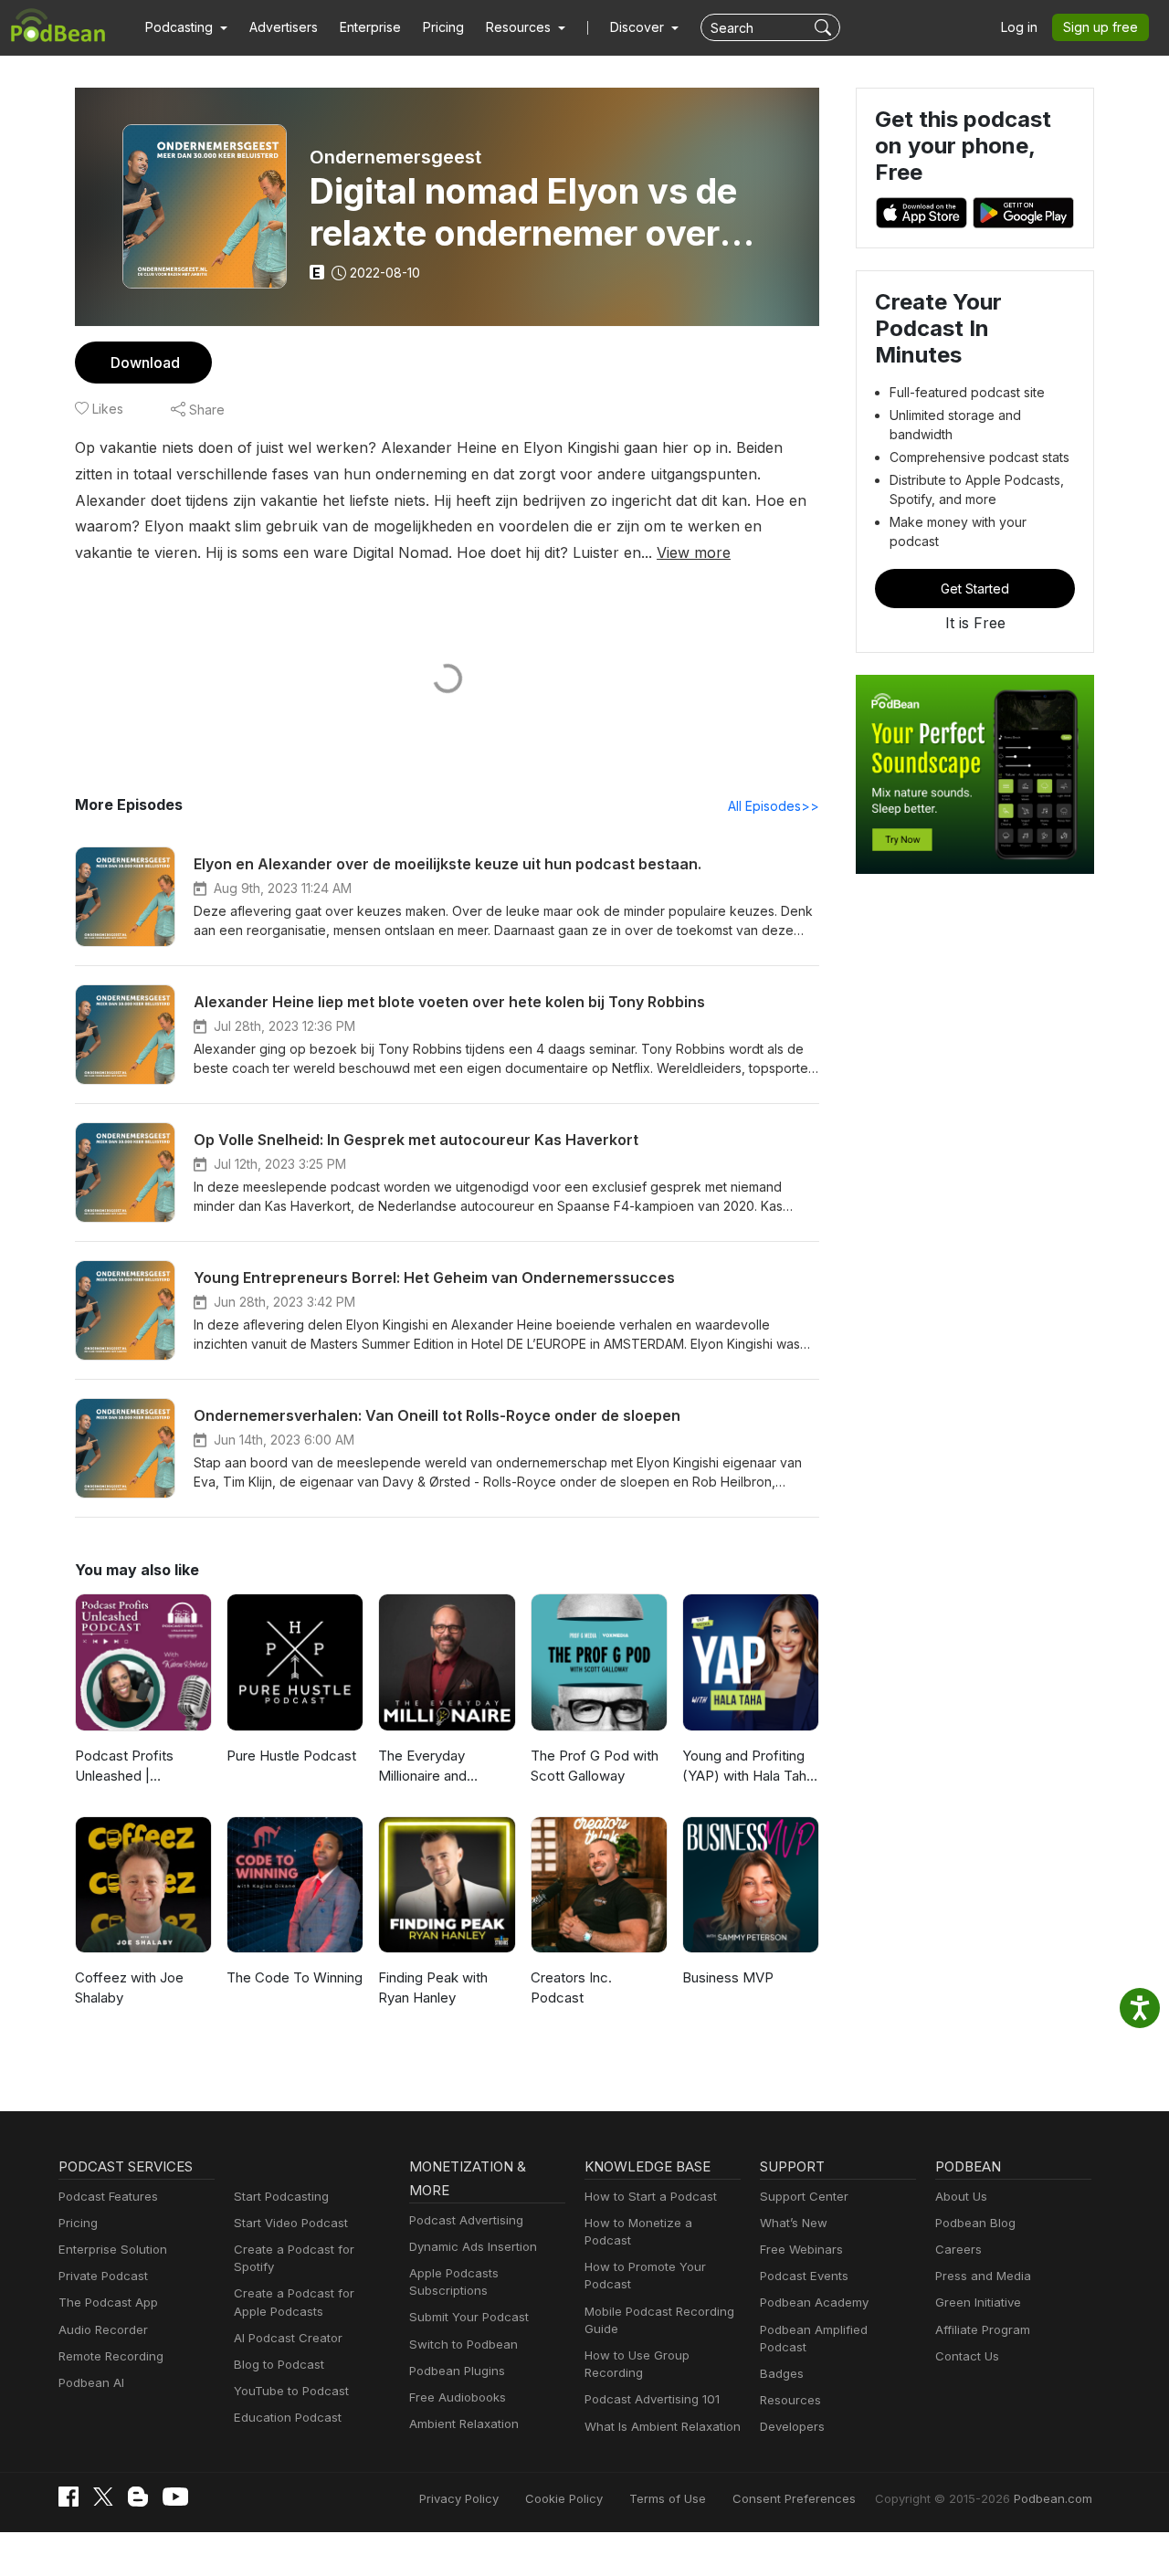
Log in (1019, 27)
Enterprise (370, 27)
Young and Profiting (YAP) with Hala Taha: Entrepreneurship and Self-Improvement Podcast (750, 1767)
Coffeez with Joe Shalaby (129, 1988)
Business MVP (728, 1977)
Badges (782, 2373)
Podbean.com (1053, 2498)
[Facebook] (68, 2497)
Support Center (804, 2196)
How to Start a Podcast (651, 2196)
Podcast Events (804, 2276)
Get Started (975, 589)
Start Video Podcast (291, 2223)
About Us (961, 2196)
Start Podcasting (281, 2196)
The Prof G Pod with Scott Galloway (595, 1766)
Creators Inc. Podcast (571, 1988)
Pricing (443, 27)
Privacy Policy (459, 2498)
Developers (792, 2426)
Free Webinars (801, 2249)
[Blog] (138, 2497)
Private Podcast (103, 2276)
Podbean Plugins (457, 2371)
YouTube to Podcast (291, 2391)
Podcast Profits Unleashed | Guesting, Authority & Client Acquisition (141, 1767)
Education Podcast (288, 2417)
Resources (790, 2400)
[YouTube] (175, 2497)
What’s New (794, 2223)
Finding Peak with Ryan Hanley (433, 1988)
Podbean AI (91, 2382)
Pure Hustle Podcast (291, 1756)
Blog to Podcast (279, 2364)
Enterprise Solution (113, 2249)
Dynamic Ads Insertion (473, 2246)
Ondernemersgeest (395, 157)
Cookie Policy (564, 2498)
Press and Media (983, 2276)
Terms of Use (668, 2498)
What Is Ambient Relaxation (663, 2426)
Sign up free (1101, 27)
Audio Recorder (103, 2329)
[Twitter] (103, 2497)
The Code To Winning (295, 1977)
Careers (958, 2249)
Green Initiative (978, 2302)
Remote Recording (111, 2356)
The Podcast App (108, 2302)
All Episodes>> (774, 806)
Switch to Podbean (463, 2344)
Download (145, 363)
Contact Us (967, 2356)
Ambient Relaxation (464, 2424)
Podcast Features (108, 2196)
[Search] (825, 27)
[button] (186, 27)
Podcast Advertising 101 (652, 2399)
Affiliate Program (983, 2329)
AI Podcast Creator (288, 2338)
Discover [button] (639, 27)
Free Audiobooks (458, 2397)
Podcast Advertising (466, 2220)
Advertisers (284, 27)
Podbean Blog (975, 2223)
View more (694, 552)
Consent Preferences (794, 2498)
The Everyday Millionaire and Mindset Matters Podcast (430, 1767)
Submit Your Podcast (469, 2317)
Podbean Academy (814, 2302)
